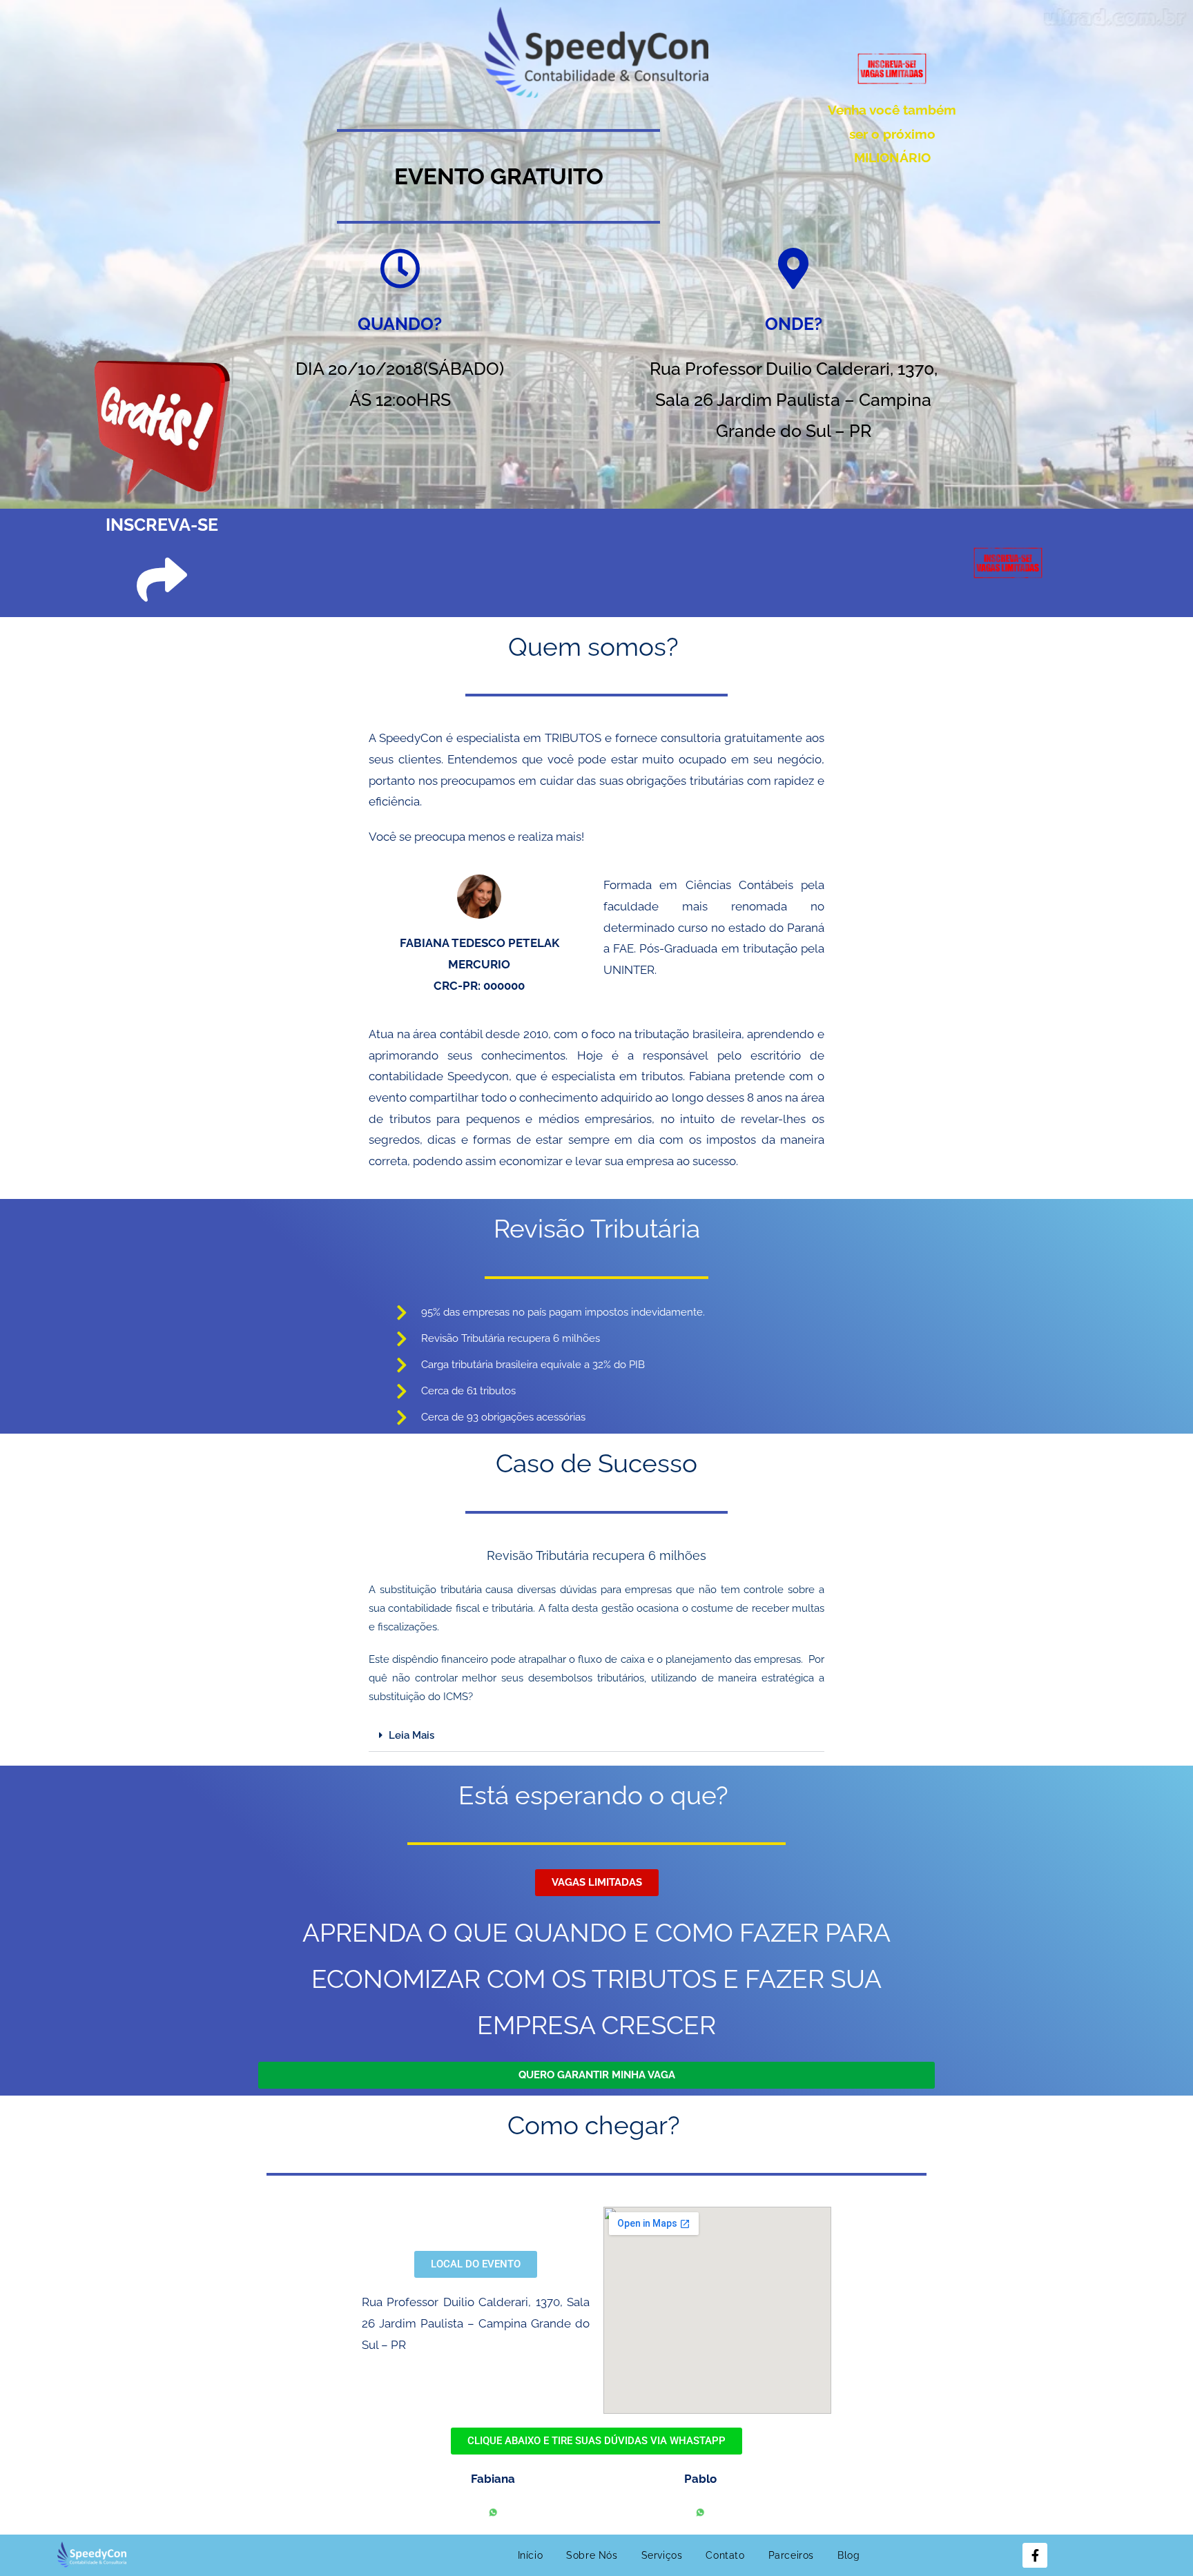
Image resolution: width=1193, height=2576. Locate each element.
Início (531, 2555)
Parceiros (791, 2555)
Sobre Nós (592, 2555)
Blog (848, 2555)
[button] (596, 1736)
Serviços (662, 2555)
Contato (725, 2555)
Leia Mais (411, 1735)
